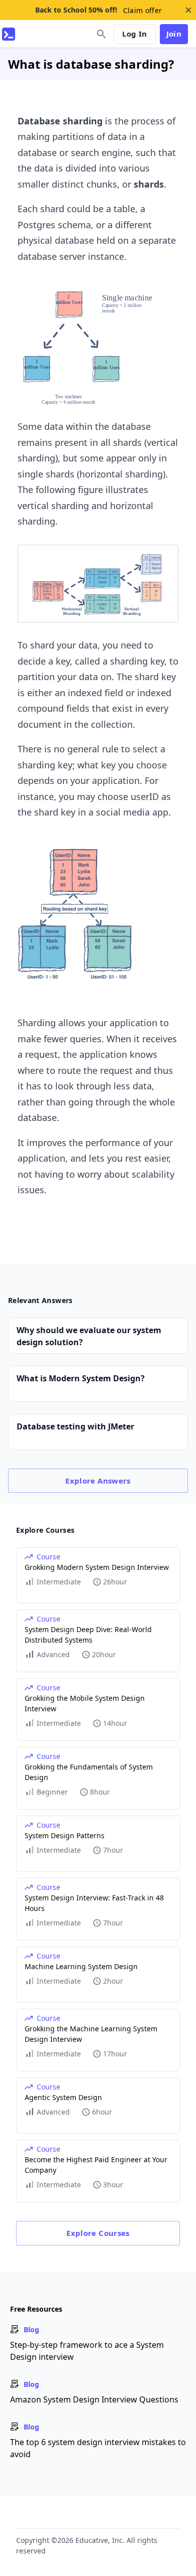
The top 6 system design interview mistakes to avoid (98, 2448)
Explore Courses (98, 2233)
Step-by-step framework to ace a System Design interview (87, 2351)
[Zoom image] (98, 347)
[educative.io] (9, 34)
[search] (102, 34)
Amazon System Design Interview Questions (94, 2399)
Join (174, 34)
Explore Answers (98, 1481)
